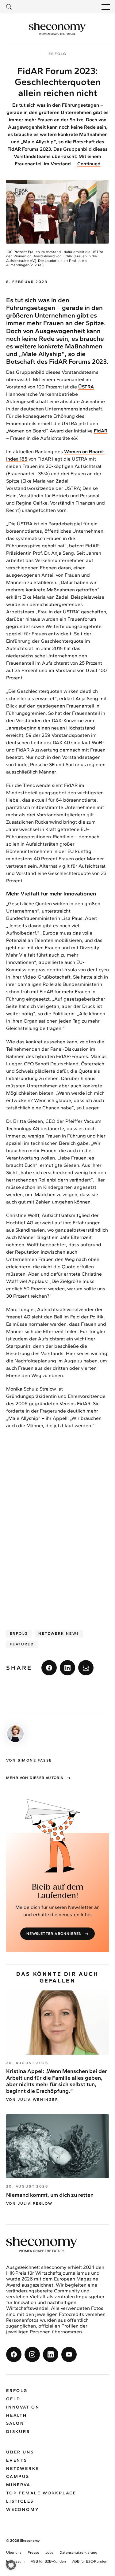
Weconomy (23, 2509)
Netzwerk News (59, 1633)
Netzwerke (23, 2468)
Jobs (49, 2552)
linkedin (67, 1668)
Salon (15, 2423)
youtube (69, 2354)
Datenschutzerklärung (78, 2552)
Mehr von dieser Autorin (35, 1778)
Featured (22, 1644)
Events (17, 2460)
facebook (49, 1668)
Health (17, 2415)
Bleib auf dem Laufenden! (58, 1892)
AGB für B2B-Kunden (48, 2561)
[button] (11, 2565)
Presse (33, 2552)
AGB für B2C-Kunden (90, 2561)
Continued (89, 164)
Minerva (18, 2485)
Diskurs (18, 2432)
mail (86, 1668)
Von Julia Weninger (32, 2100)
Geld (13, 2399)
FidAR (101, 431)
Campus (18, 2477)
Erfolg (19, 1633)
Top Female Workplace (41, 2493)
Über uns (20, 2452)
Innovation (23, 2407)
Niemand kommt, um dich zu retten (50, 2195)
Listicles (20, 2501)
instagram (32, 2354)
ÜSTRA (86, 387)
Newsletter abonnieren (54, 1934)
